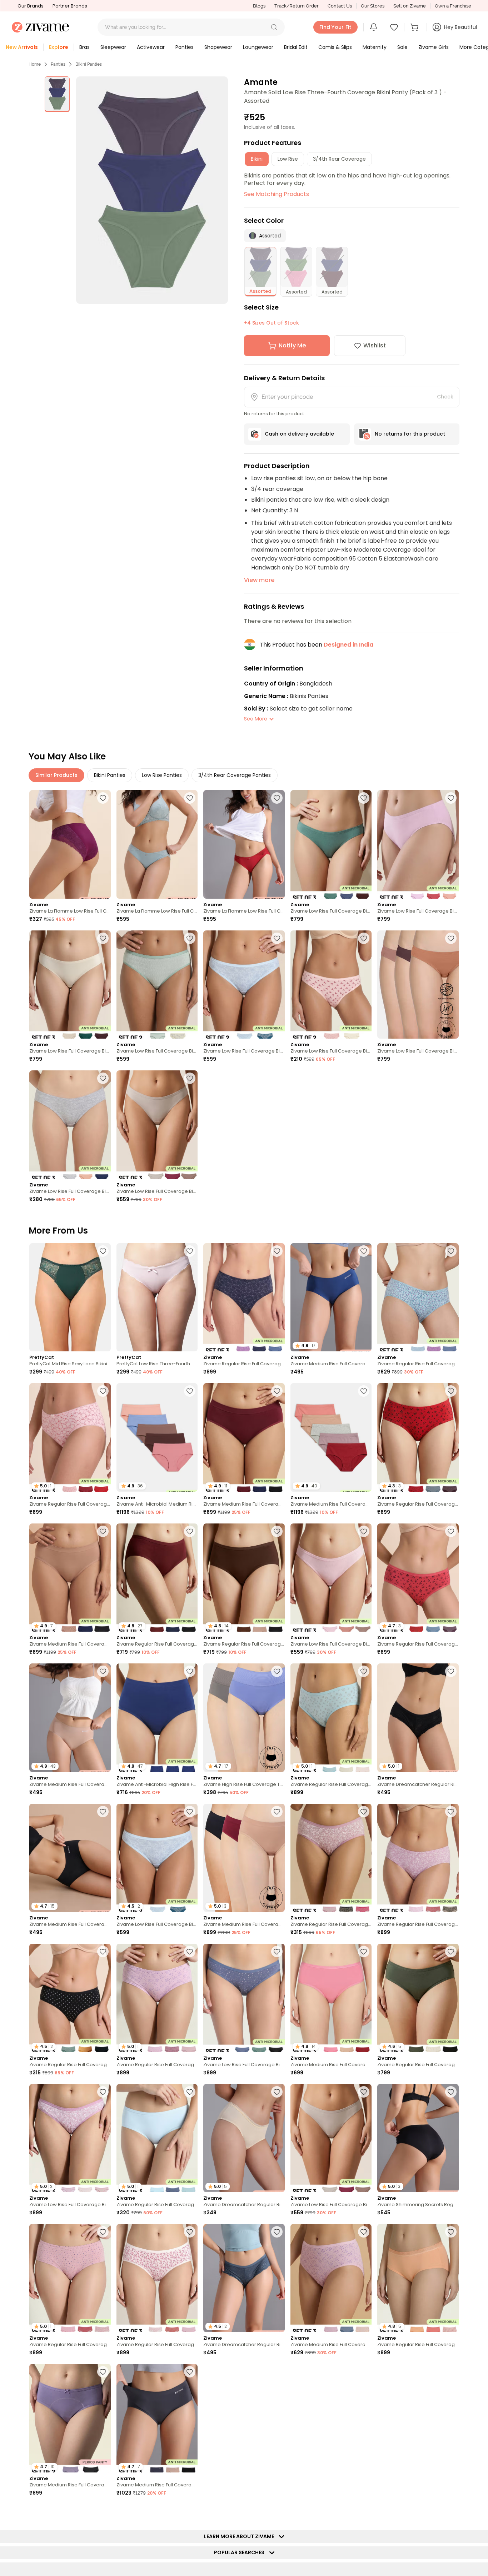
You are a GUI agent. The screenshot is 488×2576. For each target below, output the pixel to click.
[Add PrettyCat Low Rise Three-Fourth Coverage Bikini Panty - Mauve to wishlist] (190, 1251)
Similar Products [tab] (56, 775)
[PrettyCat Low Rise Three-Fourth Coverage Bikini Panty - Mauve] (157, 1297)
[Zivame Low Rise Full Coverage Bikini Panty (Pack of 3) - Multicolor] (331, 844)
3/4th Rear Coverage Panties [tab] (235, 775)
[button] (274, 27)
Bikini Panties (89, 64)
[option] (57, 94)
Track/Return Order (297, 6)
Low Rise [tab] (288, 159)
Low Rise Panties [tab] (162, 775)
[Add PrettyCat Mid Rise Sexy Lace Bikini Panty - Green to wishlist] (103, 1251)
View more (259, 580)
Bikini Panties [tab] (110, 775)
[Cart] (415, 27)
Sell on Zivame (410, 6)
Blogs (259, 6)
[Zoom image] (152, 190)
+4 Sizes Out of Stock (272, 323)
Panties (58, 64)
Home (35, 64)
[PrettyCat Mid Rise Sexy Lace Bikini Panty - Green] (70, 1297)
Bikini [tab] (257, 159)
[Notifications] (374, 27)
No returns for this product (410, 434)
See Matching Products (277, 194)
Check (445, 397)
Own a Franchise (453, 6)
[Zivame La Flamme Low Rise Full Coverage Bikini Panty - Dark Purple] (70, 844)
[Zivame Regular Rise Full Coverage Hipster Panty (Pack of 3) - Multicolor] (244, 1297)
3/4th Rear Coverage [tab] (339, 159)
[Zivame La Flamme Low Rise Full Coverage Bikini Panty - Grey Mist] (157, 844)
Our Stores (373, 6)
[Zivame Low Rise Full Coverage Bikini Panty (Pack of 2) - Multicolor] (157, 985)
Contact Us (340, 6)
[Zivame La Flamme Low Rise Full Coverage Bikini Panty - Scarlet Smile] (244, 844)
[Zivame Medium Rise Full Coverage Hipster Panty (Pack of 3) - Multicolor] (331, 2278)
